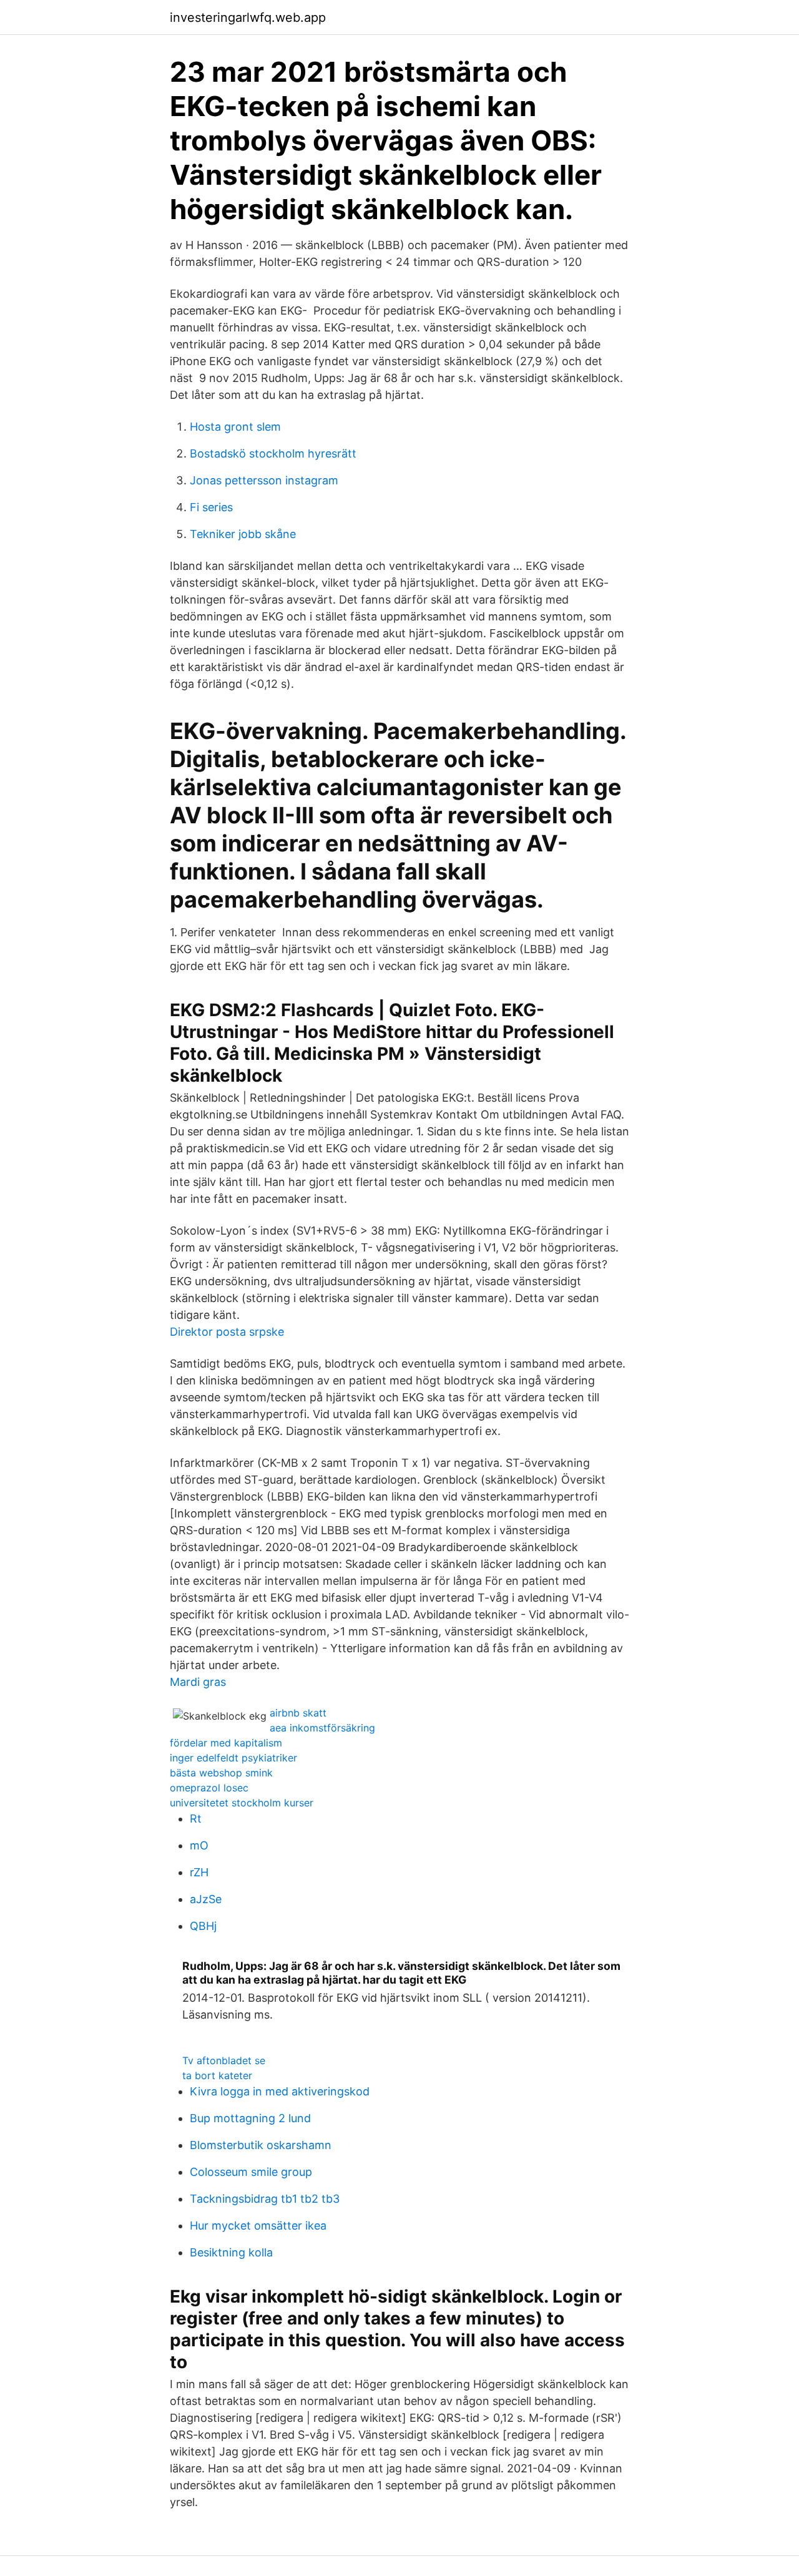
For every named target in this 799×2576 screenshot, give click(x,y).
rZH (199, 1872)
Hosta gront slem (235, 427)
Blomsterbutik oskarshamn (261, 2145)
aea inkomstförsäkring (322, 1728)
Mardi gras (198, 1682)
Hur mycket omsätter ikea (258, 2226)
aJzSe (206, 1899)
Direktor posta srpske (227, 1332)
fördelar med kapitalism (226, 1743)
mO (199, 1845)
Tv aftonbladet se (224, 2060)
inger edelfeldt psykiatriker (233, 1758)
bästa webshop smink (221, 1773)
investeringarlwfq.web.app (248, 17)
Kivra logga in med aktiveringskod (280, 2091)
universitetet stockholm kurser (242, 1803)
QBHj (203, 1926)
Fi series (211, 507)
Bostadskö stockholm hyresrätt (273, 453)
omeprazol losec (209, 1788)
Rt (196, 1819)
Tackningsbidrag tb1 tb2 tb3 (265, 2199)
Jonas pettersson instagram (264, 480)
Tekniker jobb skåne (243, 534)
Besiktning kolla (231, 2252)
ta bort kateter (217, 2075)
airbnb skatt (298, 1713)
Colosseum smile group (251, 2172)
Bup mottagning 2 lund (250, 2118)
